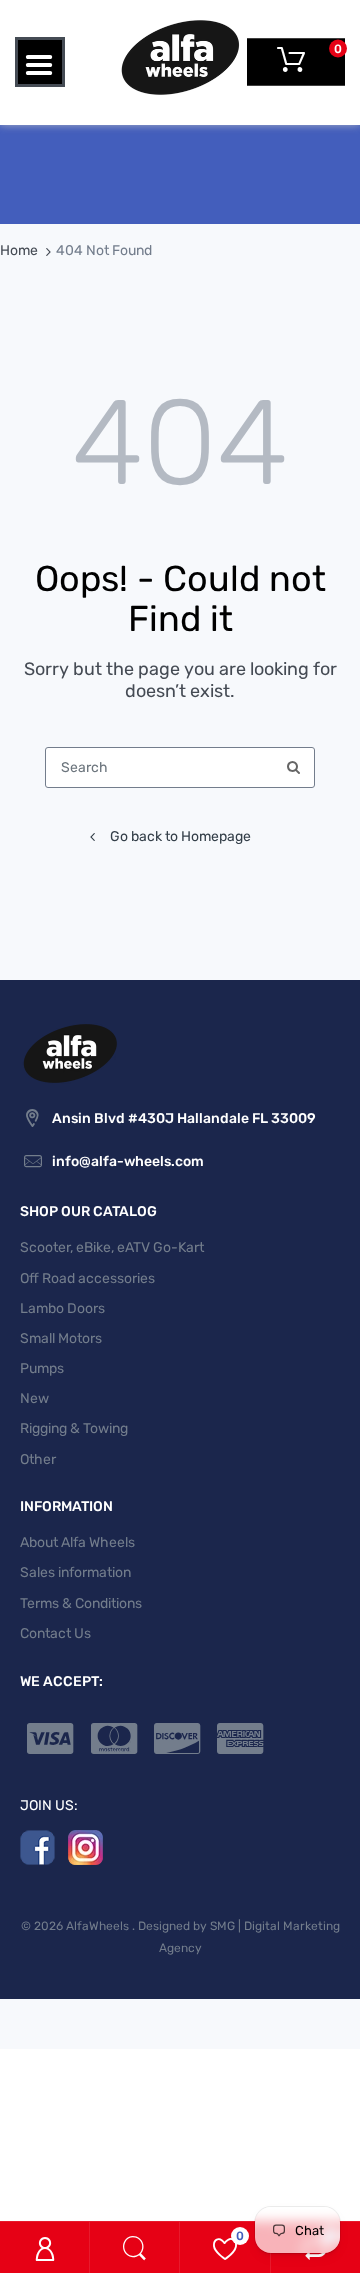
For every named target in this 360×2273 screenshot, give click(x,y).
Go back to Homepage (180, 836)
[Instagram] (85, 1846)
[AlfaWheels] (180, 56)
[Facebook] (37, 1846)
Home (19, 250)
